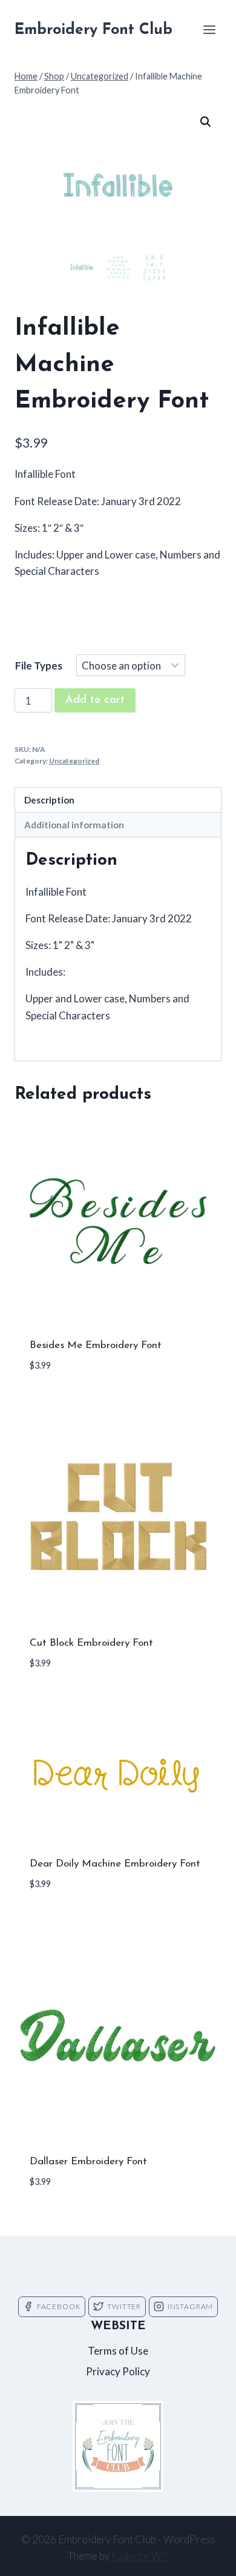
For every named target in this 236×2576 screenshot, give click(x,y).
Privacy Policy (118, 2371)
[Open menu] (209, 29)
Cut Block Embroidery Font (91, 1643)
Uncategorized (74, 761)
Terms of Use (118, 2351)
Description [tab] (49, 800)
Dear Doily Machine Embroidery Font (115, 1864)
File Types (39, 666)
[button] (206, 122)
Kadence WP (140, 2556)
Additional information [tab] (74, 825)
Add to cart (95, 700)
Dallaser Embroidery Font (88, 2162)
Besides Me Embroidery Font (96, 1345)
